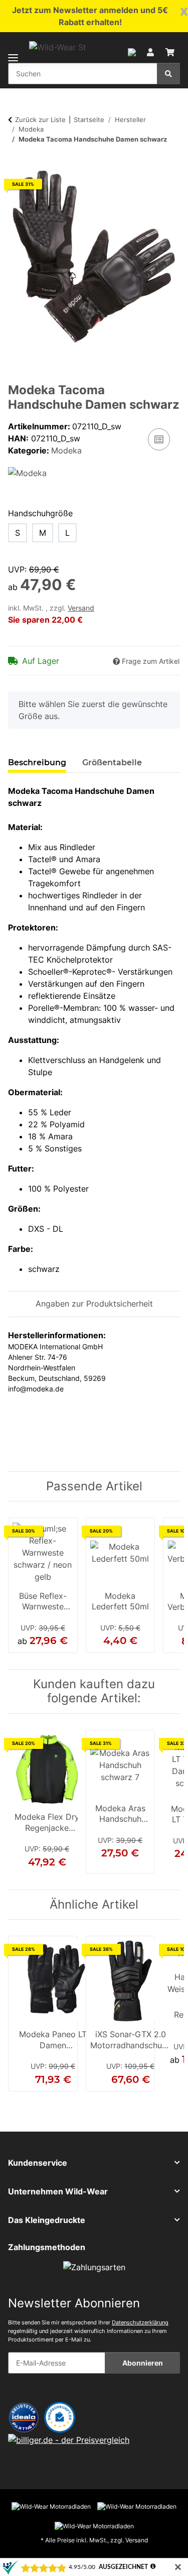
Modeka (66, 450)
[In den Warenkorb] (16, 165)
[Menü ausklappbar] (13, 51)
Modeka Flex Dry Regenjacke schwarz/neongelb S (47, 1823)
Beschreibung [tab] (37, 763)
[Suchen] (168, 74)
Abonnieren (143, 2363)
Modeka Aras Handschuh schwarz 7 (120, 1815)
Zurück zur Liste (40, 120)
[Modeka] (27, 473)
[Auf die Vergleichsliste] (159, 439)
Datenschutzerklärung (140, 2322)
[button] (132, 51)
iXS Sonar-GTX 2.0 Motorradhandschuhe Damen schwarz (131, 2041)
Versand (81, 608)
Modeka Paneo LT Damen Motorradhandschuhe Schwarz (53, 2041)
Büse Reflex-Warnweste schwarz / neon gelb (43, 1602)
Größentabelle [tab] (112, 763)
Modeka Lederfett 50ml (120, 1601)
